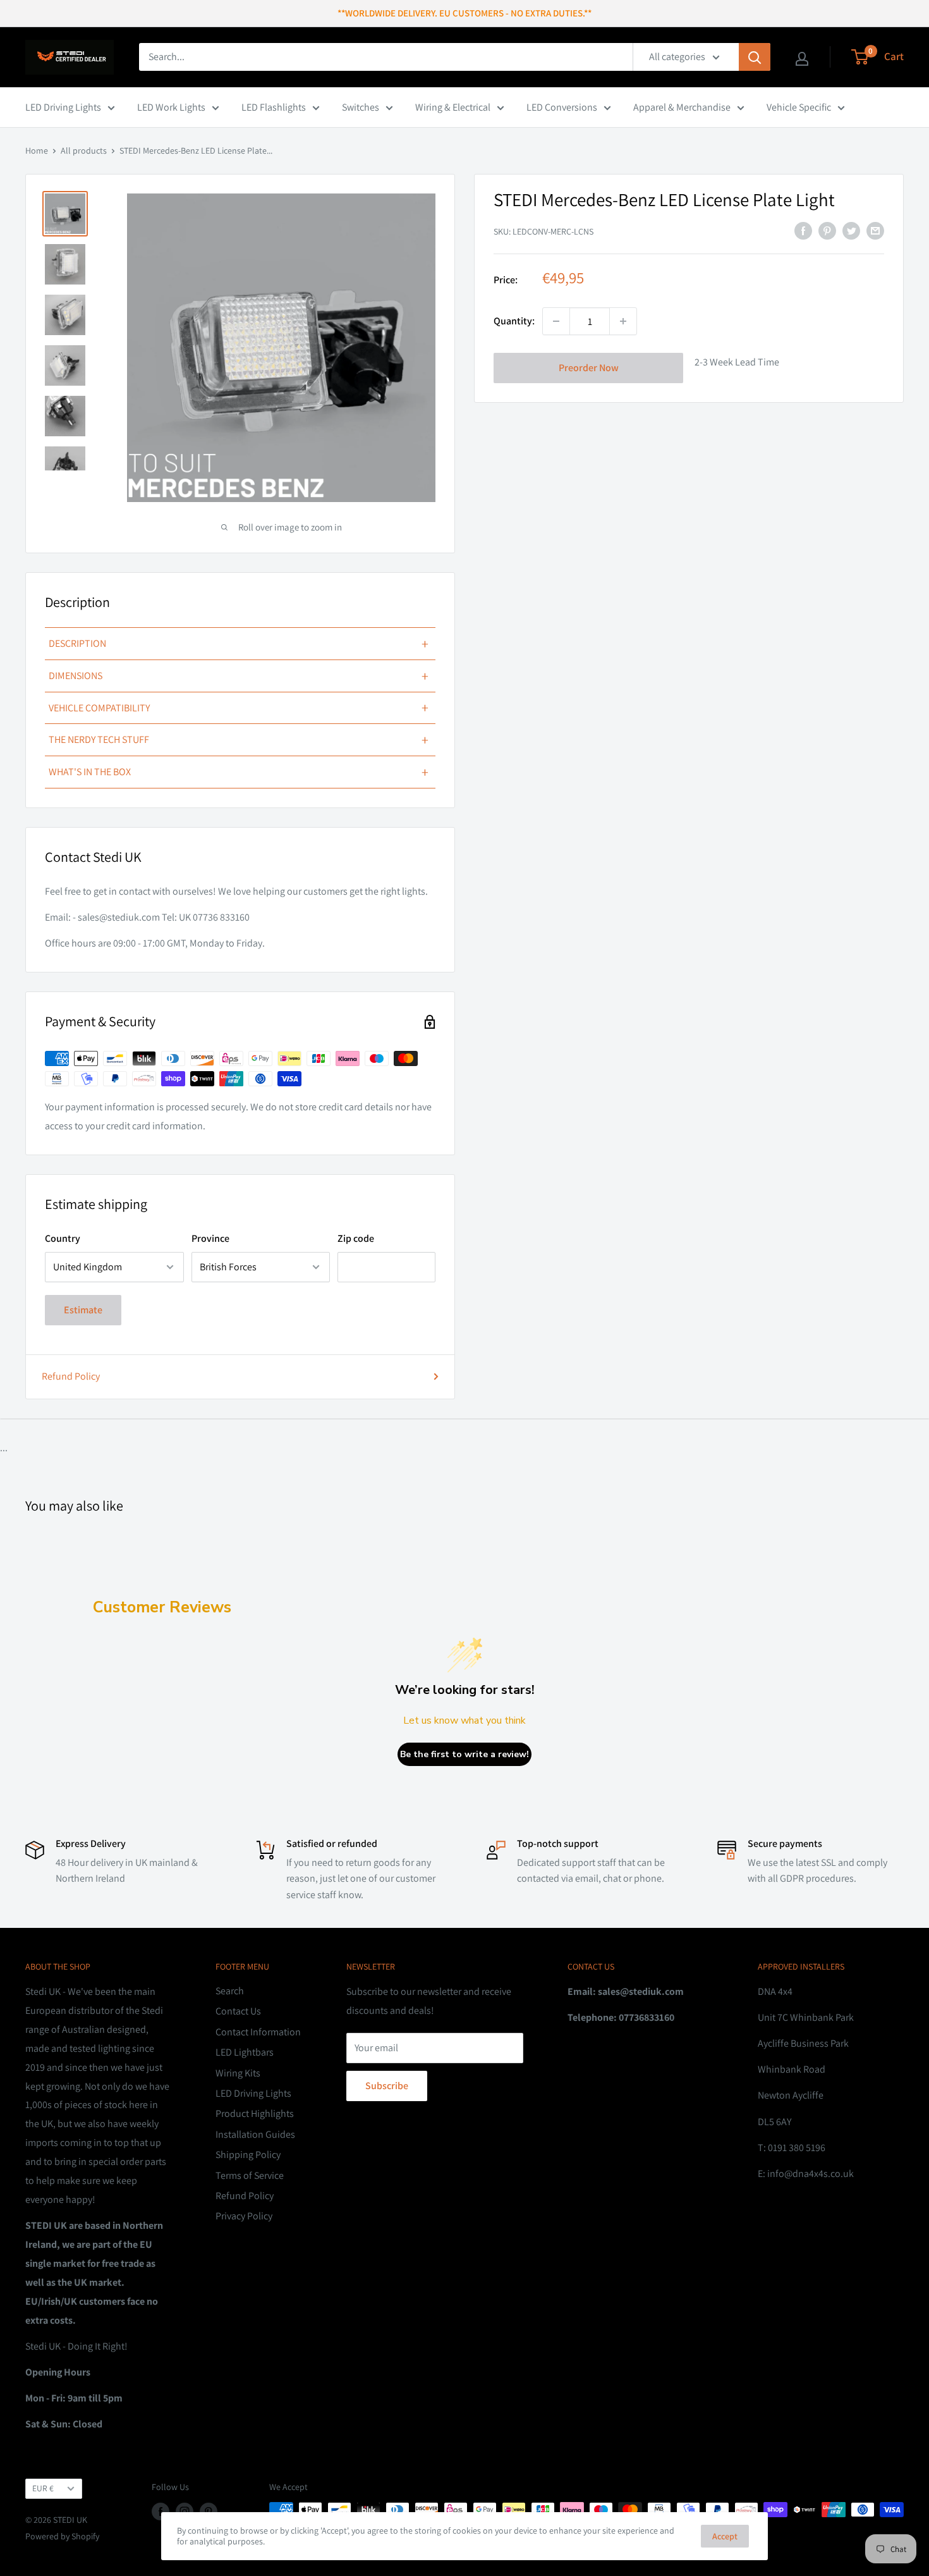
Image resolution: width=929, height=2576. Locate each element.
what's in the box (239, 772)
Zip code (356, 1238)
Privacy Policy (244, 2216)
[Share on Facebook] (803, 230)
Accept (725, 2536)
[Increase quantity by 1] (623, 321)
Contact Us (238, 2011)
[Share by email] (875, 230)
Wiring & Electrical (453, 107)
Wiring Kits (238, 2073)
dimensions (239, 676)
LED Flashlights (274, 107)
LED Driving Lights (63, 107)
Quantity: (514, 321)
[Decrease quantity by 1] (556, 321)
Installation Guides (255, 2134)
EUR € (43, 2488)
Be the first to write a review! (464, 1754)
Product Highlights (255, 2113)
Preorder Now (589, 368)
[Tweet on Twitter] (851, 230)
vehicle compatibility (239, 708)
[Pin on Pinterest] (827, 230)
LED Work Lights (171, 107)
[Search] (755, 57)
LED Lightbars (245, 2052)
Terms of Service (250, 2175)
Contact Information (258, 2032)
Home (37, 150)
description (239, 644)
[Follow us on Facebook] (161, 2511)
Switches (361, 107)
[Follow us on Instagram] (185, 2511)
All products (84, 150)
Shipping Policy (248, 2155)
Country (63, 1238)
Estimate (83, 1310)
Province (210, 1238)
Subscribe (387, 2086)
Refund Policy (71, 1376)
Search (230, 1991)
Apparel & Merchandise (682, 107)
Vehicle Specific (799, 107)
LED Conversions (562, 107)
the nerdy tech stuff (239, 740)
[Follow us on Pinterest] (209, 2511)
